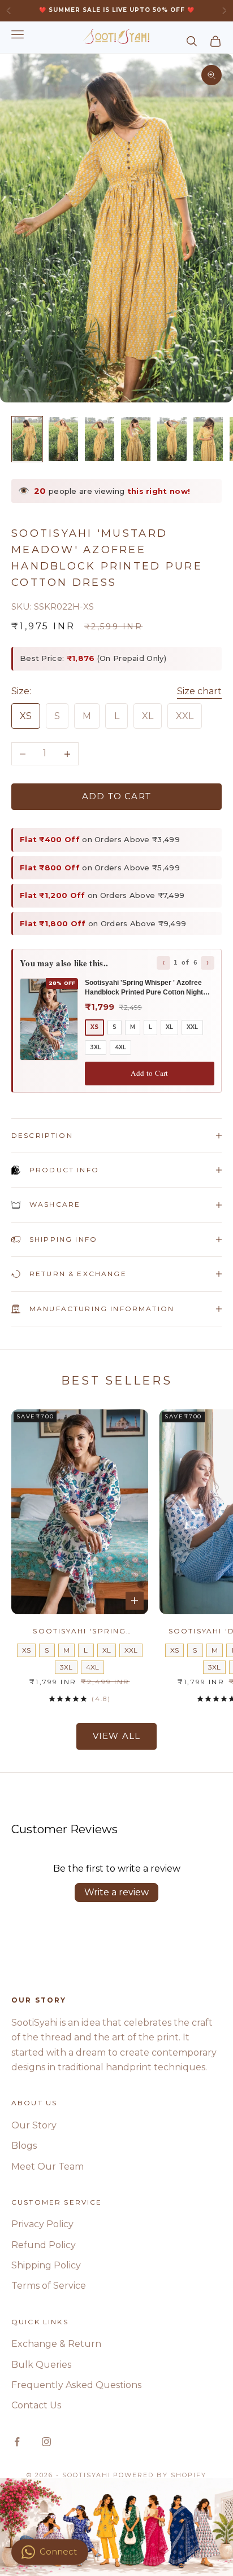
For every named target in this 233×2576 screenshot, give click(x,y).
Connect (58, 2551)
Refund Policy (44, 2245)
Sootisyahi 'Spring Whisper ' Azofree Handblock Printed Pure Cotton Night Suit (80, 1632)
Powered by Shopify (160, 2475)
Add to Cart (149, 1073)
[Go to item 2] (63, 439)
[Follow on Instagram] (46, 2442)
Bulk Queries (41, 2365)
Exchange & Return (56, 2344)
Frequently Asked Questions (76, 2385)
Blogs (24, 2146)
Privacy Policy (42, 2224)
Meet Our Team (48, 2167)
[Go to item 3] (100, 439)
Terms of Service (49, 2286)
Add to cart (116, 796)
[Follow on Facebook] (17, 2442)
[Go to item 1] (27, 439)
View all (117, 1736)
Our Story (34, 2125)
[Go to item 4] (136, 439)
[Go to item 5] (172, 439)
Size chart (199, 691)
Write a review (116, 1892)
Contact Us (36, 2405)
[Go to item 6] (208, 439)
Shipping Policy (46, 2265)
